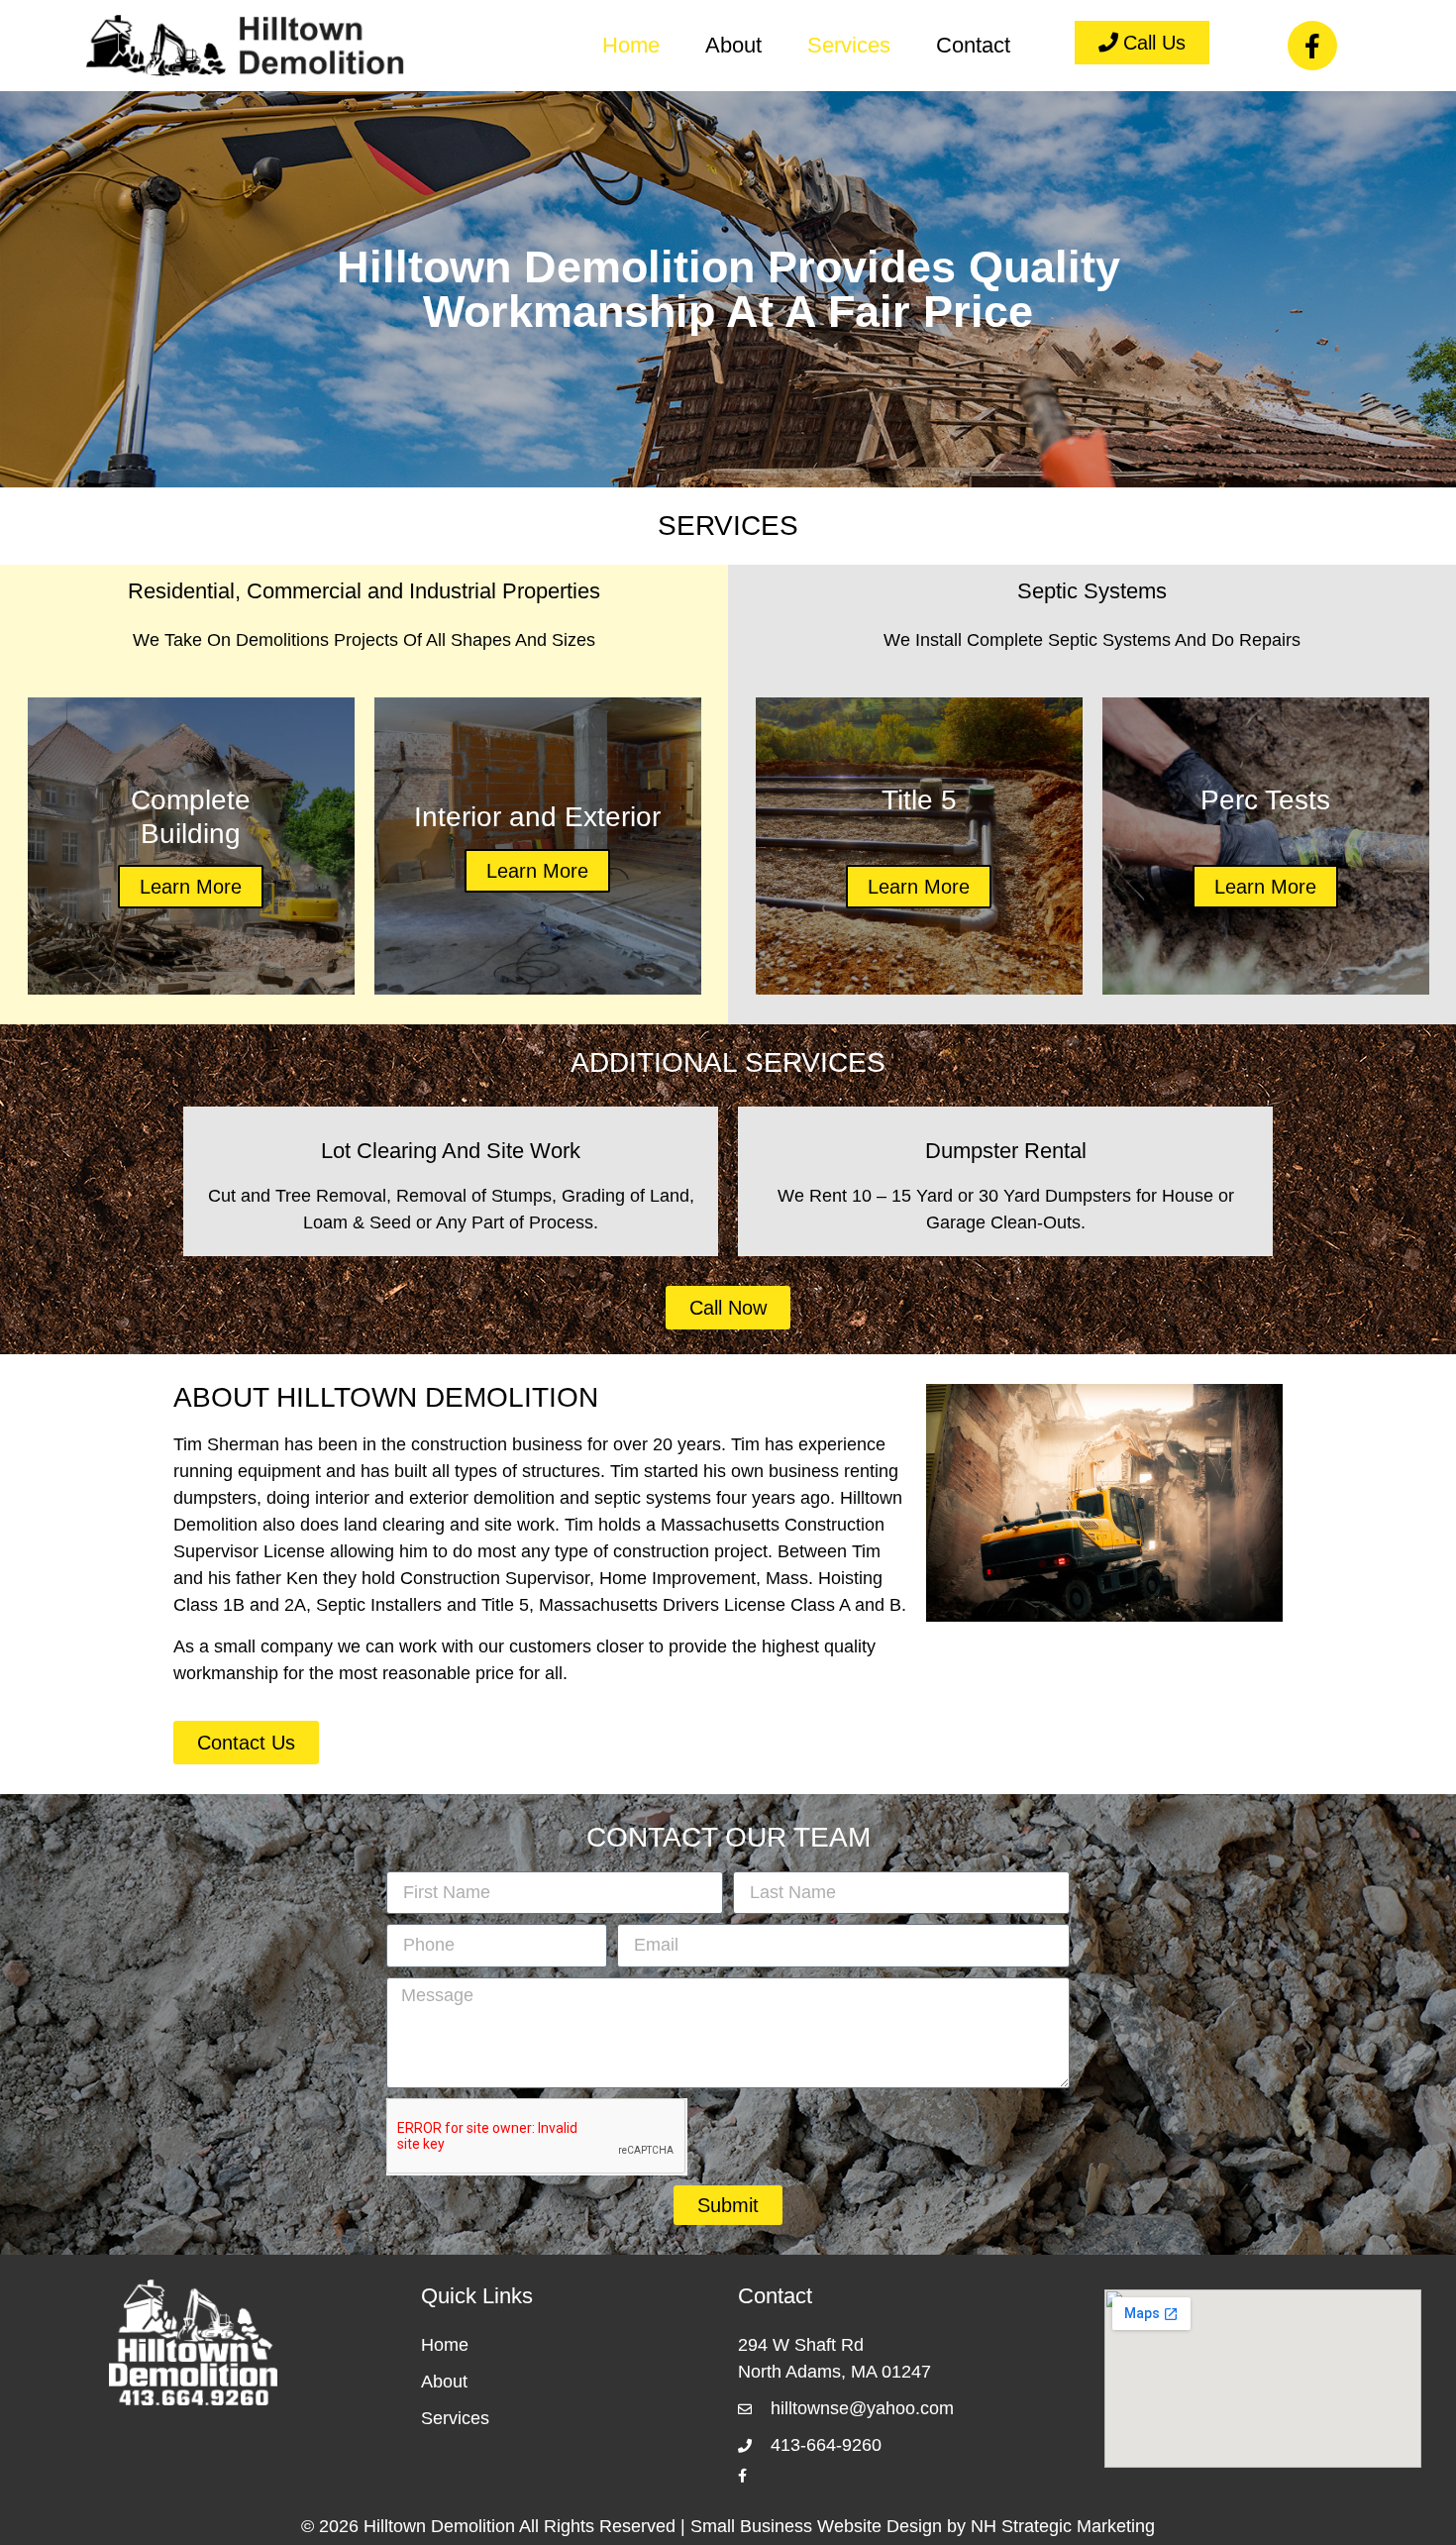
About (733, 45)
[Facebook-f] (1312, 46)
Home (631, 45)
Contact (973, 45)
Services (849, 45)
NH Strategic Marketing (1063, 2526)
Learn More (191, 887)
